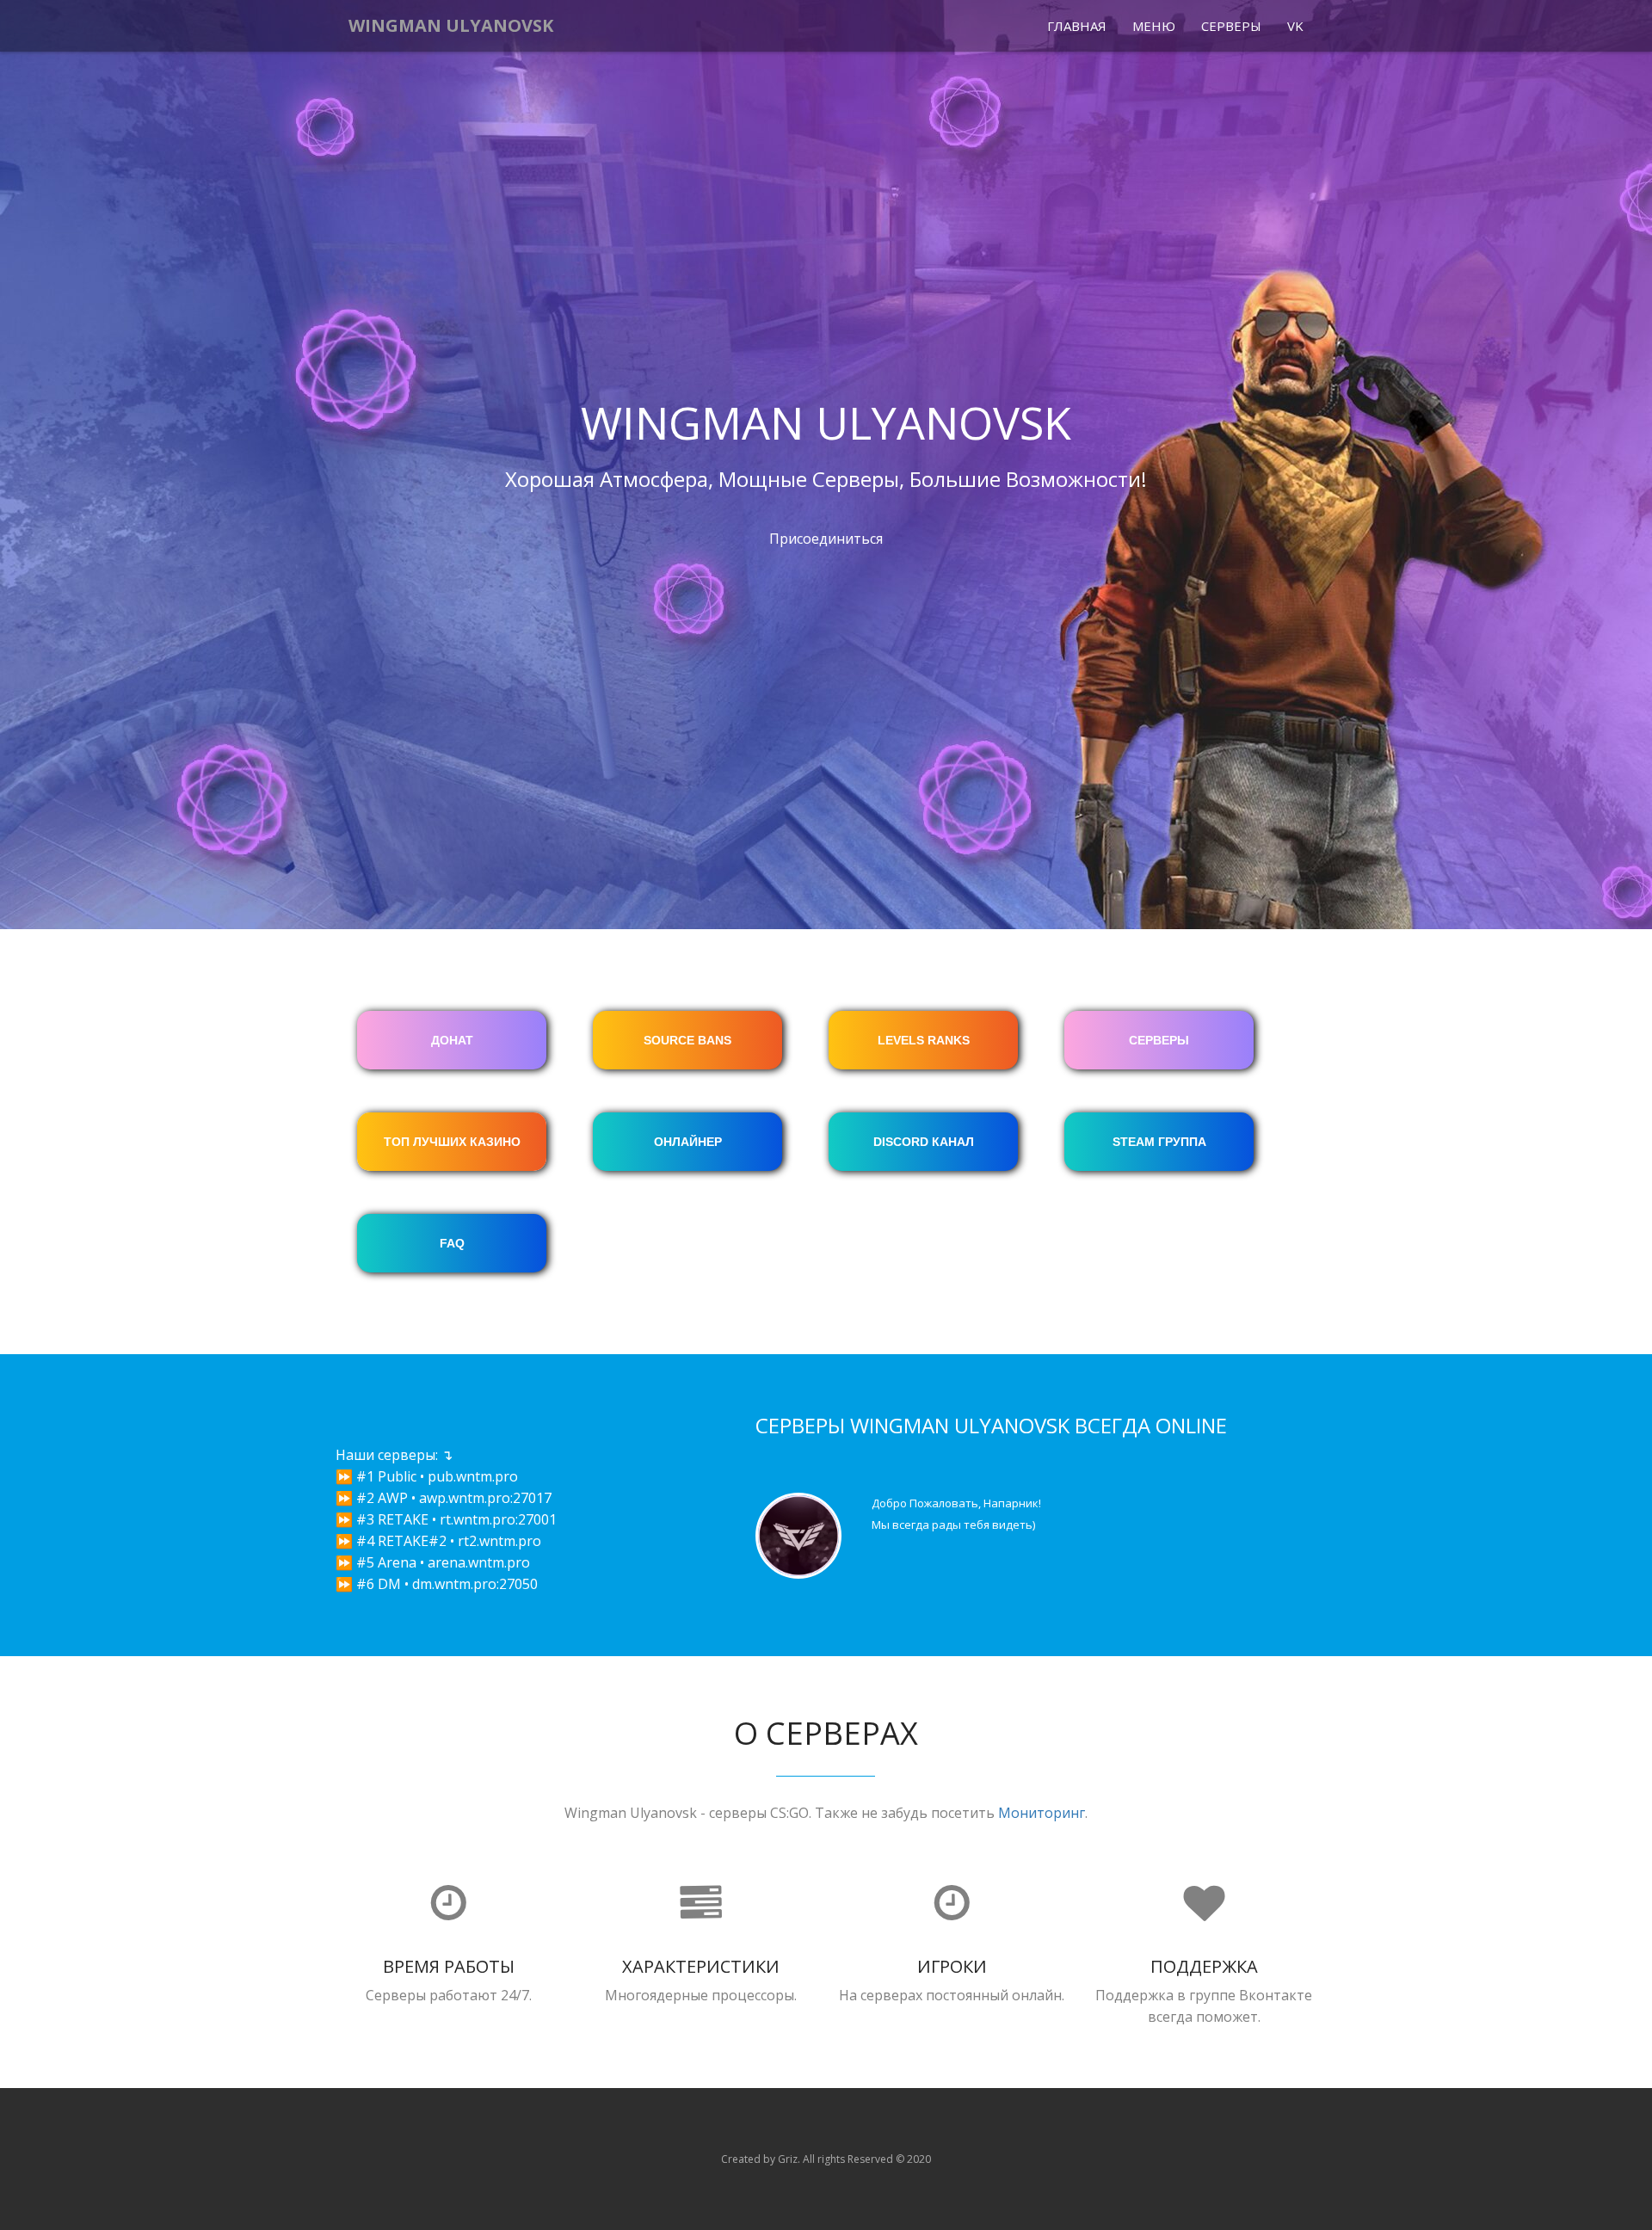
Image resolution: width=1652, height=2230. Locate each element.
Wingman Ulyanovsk (451, 25)
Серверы (1231, 26)
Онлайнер (688, 1142)
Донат (452, 1040)
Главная (1077, 26)
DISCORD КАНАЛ (924, 1142)
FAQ (452, 1243)
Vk (1295, 26)
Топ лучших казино (452, 1142)
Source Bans (687, 1040)
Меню (1154, 26)
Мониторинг (1042, 1813)
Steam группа (1159, 1142)
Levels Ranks (924, 1040)
